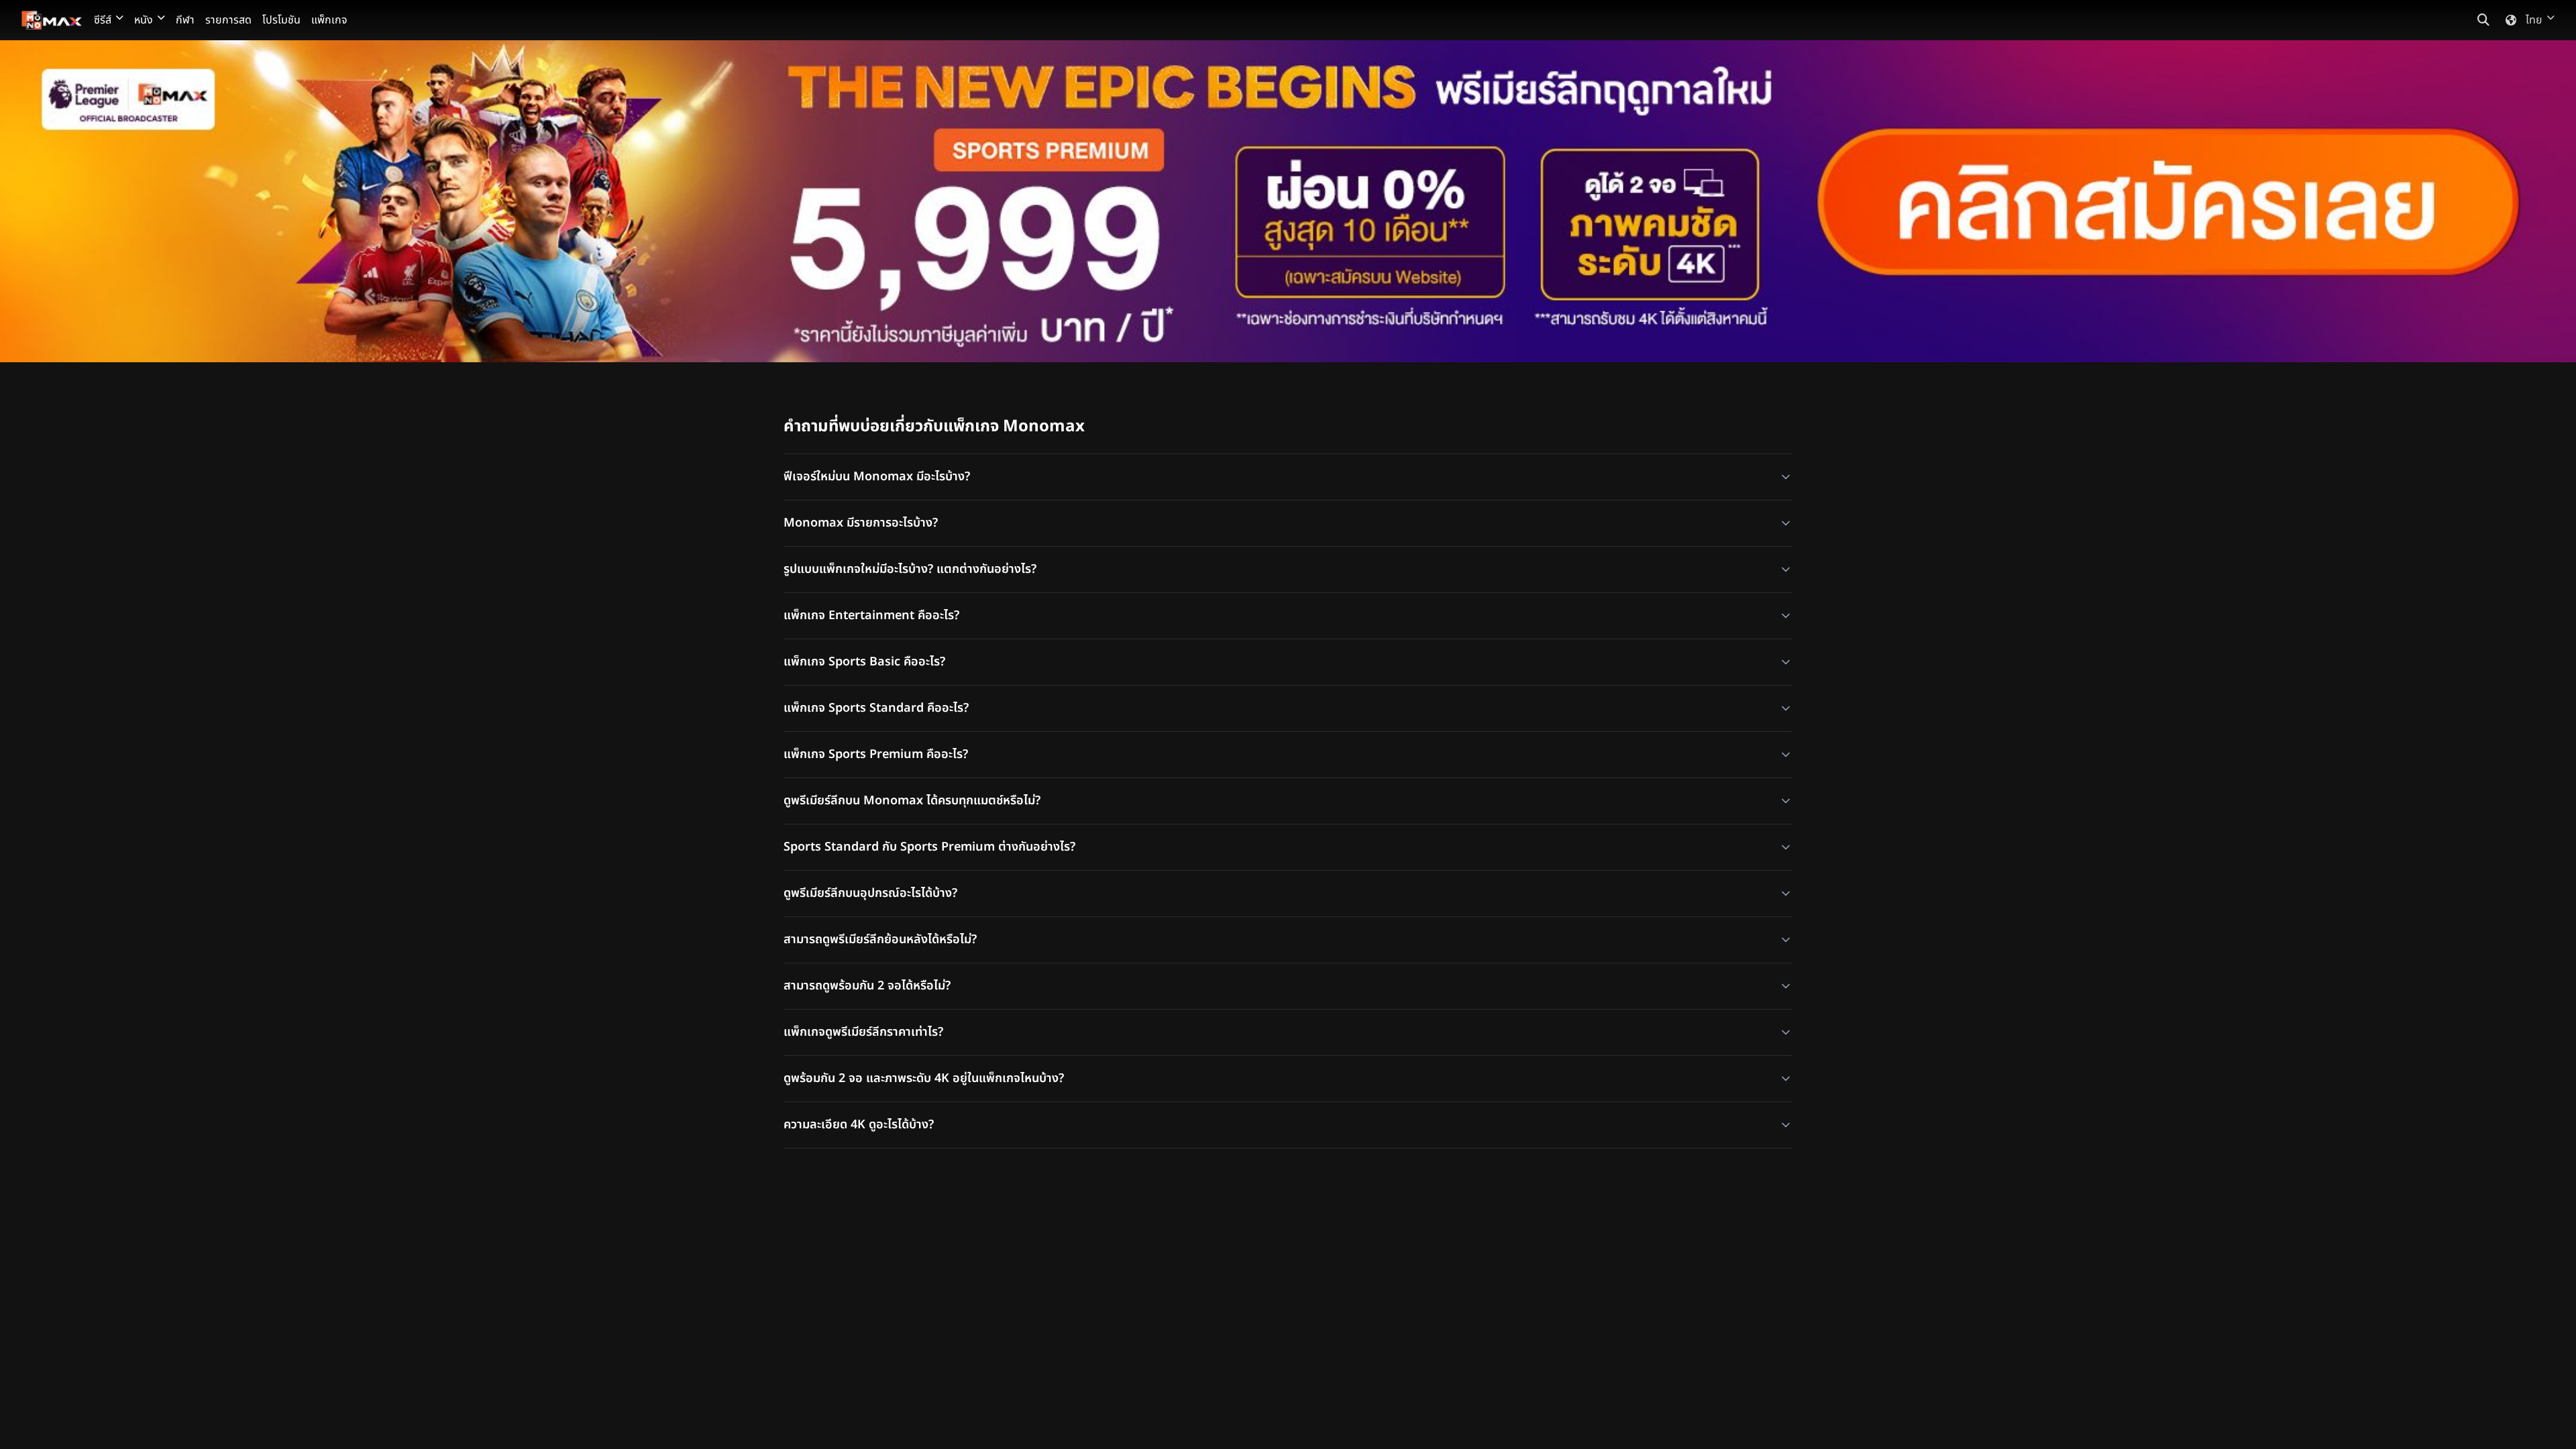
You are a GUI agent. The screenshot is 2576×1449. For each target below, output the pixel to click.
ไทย (2534, 20)
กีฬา (185, 20)
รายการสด (228, 20)
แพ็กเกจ (329, 20)
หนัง (144, 20)
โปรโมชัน (281, 20)
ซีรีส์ (103, 20)
